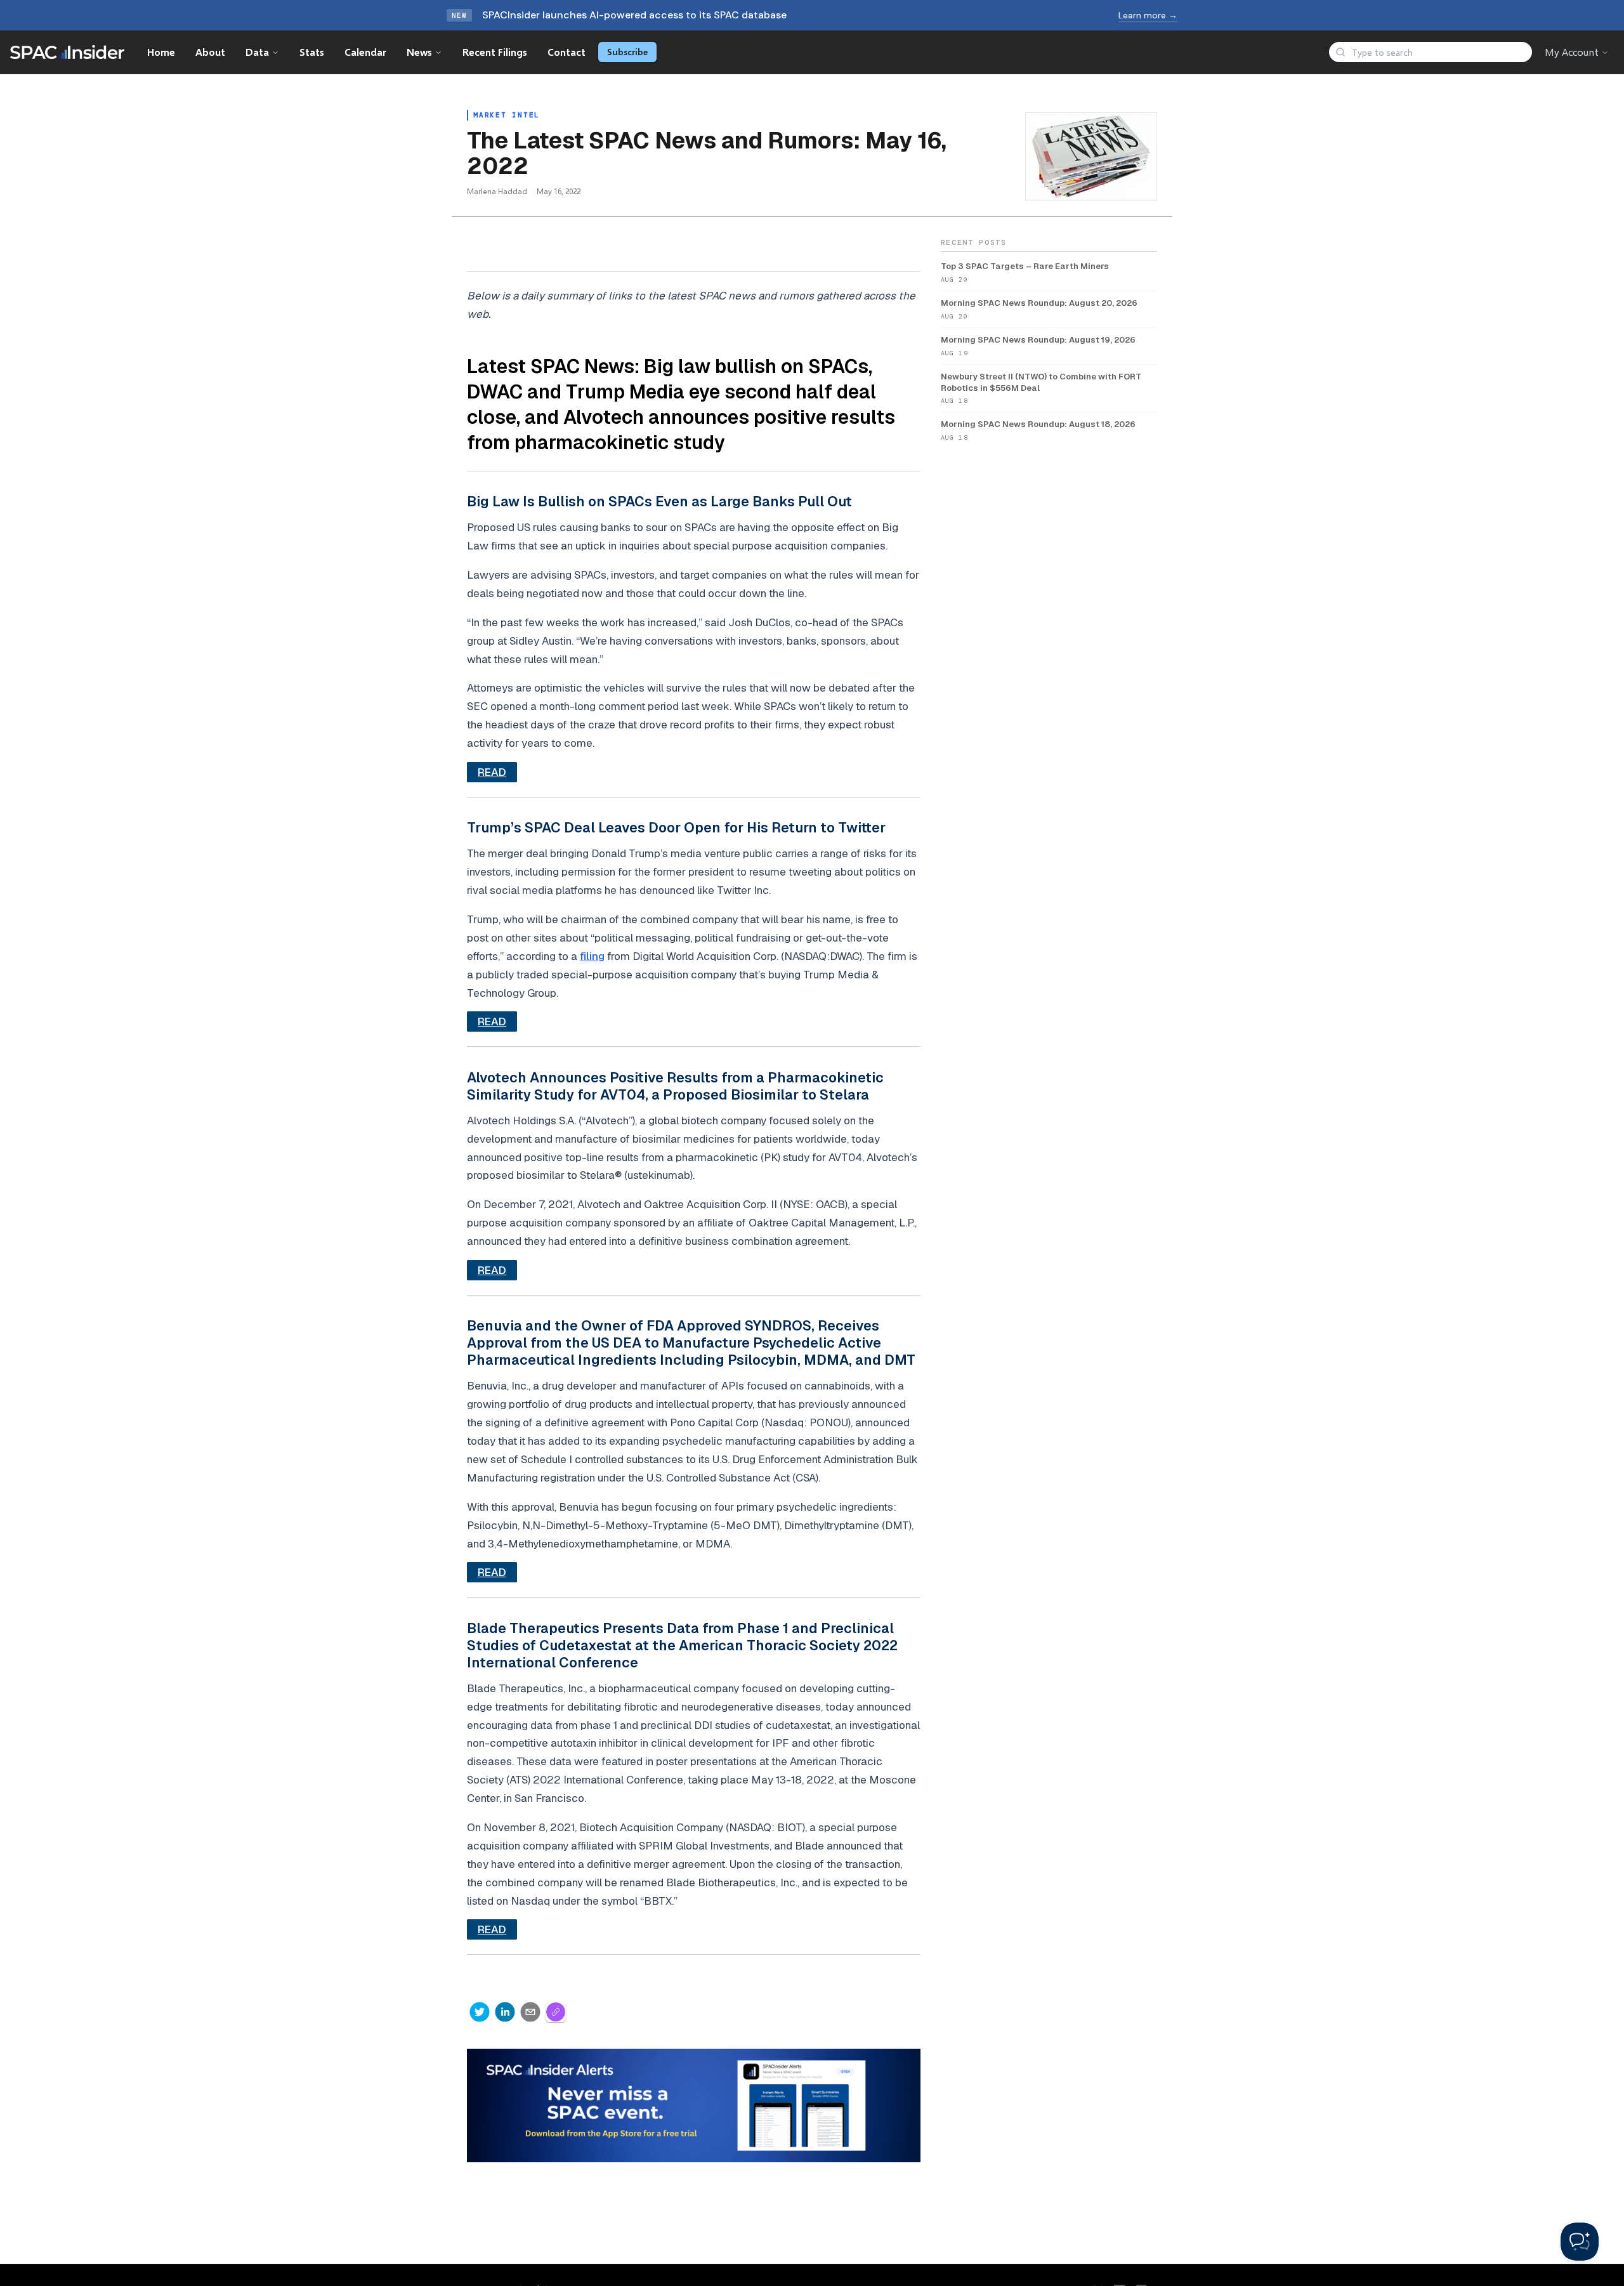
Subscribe (627, 52)
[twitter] (480, 2012)
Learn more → (1148, 15)
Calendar (365, 52)
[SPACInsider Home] (67, 52)
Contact (566, 52)
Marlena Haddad (497, 191)
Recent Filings (495, 52)
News (419, 52)
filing (592, 956)
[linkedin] (505, 2012)
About (210, 52)
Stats (312, 52)
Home (161, 52)
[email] (530, 2012)
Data (257, 52)
